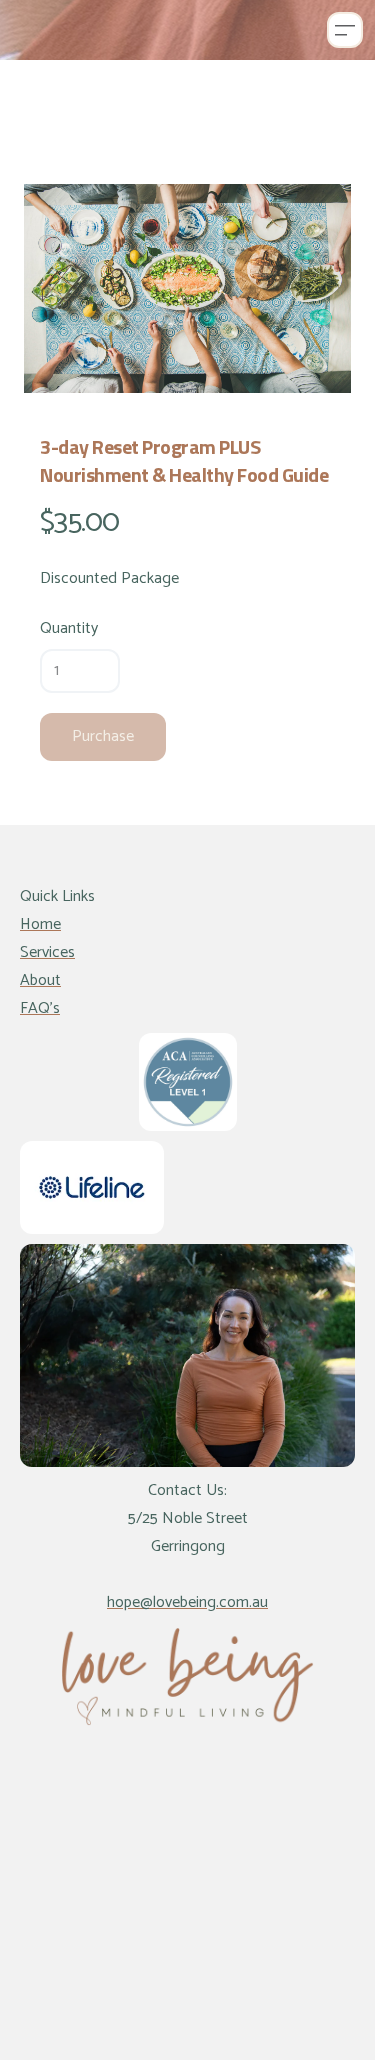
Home (40, 924)
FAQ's (40, 1008)
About (40, 980)
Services (47, 952)
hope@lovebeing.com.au (187, 1602)
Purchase (103, 736)
